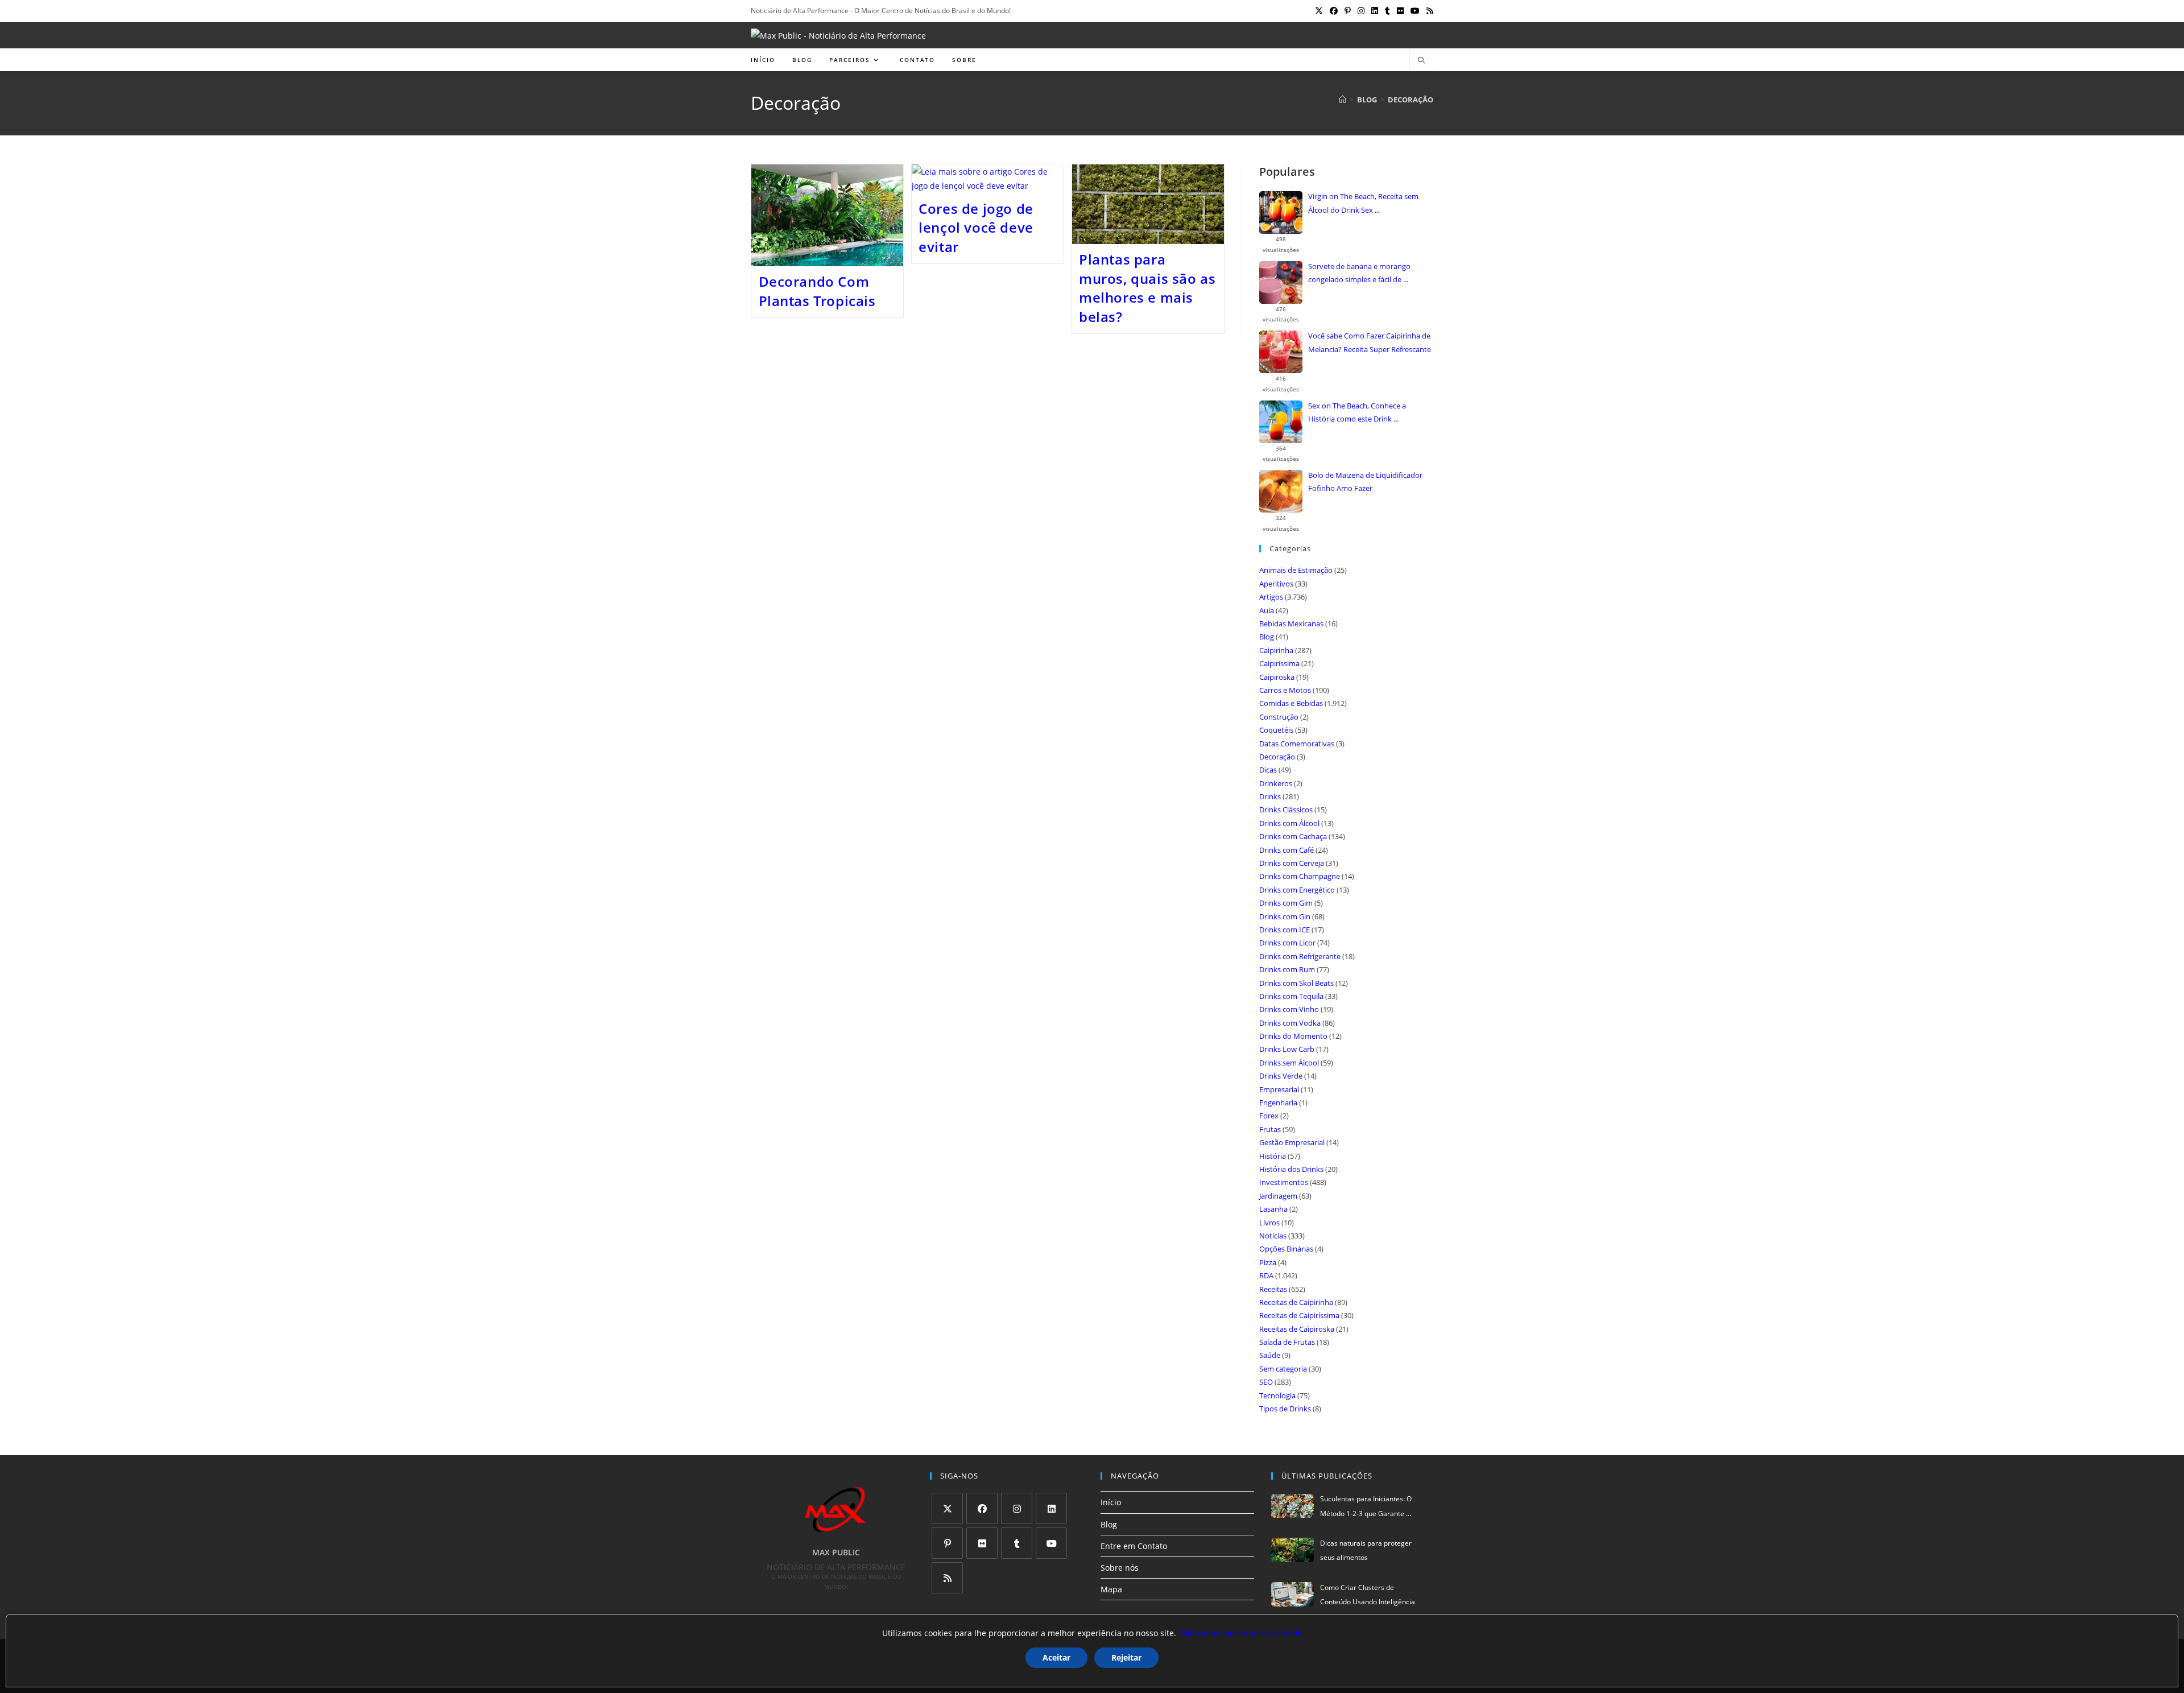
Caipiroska (1277, 677)
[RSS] (947, 1578)
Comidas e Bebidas (1291, 703)
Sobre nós (1120, 1568)
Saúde (1270, 1355)
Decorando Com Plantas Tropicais (817, 291)
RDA (1266, 1275)
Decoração (1410, 100)
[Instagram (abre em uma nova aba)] (1361, 11)
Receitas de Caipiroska (1297, 1329)
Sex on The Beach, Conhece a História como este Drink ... (1357, 412)
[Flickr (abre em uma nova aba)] (1400, 11)
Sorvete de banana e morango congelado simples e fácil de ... (1359, 273)
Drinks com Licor (1287, 943)
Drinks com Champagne (1300, 876)
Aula (1267, 610)
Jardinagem (1278, 1196)
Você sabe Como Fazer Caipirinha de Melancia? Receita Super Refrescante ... (1370, 344)
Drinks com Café (1287, 850)
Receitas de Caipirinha (1296, 1302)
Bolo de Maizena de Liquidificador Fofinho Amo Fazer (1365, 482)
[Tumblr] (1017, 1543)
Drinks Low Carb (1287, 1049)
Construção (1279, 717)
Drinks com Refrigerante (1300, 956)
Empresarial (1279, 1089)
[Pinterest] (947, 1543)
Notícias (1273, 1236)
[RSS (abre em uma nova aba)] (1428, 11)
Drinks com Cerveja (1292, 863)
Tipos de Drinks (1285, 1409)
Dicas (1268, 770)
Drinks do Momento (1293, 1036)
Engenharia (1278, 1102)
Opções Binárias (1286, 1249)
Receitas (1273, 1289)
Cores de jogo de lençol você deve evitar (976, 228)
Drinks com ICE (1285, 930)
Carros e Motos (1285, 690)
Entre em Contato (1134, 1546)
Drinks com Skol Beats (1296, 983)
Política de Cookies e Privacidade (1240, 1633)
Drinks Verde (1281, 1076)
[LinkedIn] (1051, 1508)
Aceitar (1056, 1657)
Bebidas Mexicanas (1291, 623)
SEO (1266, 1382)
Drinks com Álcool (1289, 823)
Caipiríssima (1279, 663)
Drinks (1270, 796)
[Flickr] (982, 1543)
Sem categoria (1283, 1369)
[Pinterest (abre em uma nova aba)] (1348, 11)
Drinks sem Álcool (1289, 1063)
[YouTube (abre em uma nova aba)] (1415, 11)
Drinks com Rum (1287, 969)
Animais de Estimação (1296, 570)
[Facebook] (982, 1508)
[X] (947, 1508)
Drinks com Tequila (1291, 996)
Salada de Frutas (1287, 1342)
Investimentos (1284, 1182)
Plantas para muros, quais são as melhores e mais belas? (1147, 288)
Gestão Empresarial (1292, 1142)
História (1273, 1156)
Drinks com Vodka (1290, 1023)
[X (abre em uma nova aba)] (1319, 11)
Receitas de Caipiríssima (1299, 1315)
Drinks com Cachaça (1293, 836)
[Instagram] (1017, 1508)
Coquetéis (1276, 730)
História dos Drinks (1291, 1169)
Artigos (1271, 597)
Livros (1269, 1223)
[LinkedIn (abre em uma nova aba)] (1375, 11)
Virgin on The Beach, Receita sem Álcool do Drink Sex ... (1363, 203)
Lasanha (1273, 1209)
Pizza (1268, 1262)
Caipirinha (1276, 650)
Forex (1269, 1116)
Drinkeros (1276, 783)
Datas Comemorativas (1297, 744)
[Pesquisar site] (1421, 61)
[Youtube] (1051, 1543)
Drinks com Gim (1286, 903)
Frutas (1270, 1129)
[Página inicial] (1343, 100)
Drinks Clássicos (1286, 810)
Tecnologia (1277, 1395)
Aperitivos (1276, 584)
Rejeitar (1126, 1657)
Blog (1267, 637)
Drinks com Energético (1297, 890)
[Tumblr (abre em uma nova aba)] (1387, 11)
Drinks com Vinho (1289, 1009)
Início (1111, 1502)
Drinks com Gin (1285, 916)
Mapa (1111, 1589)
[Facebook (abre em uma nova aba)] (1334, 11)
